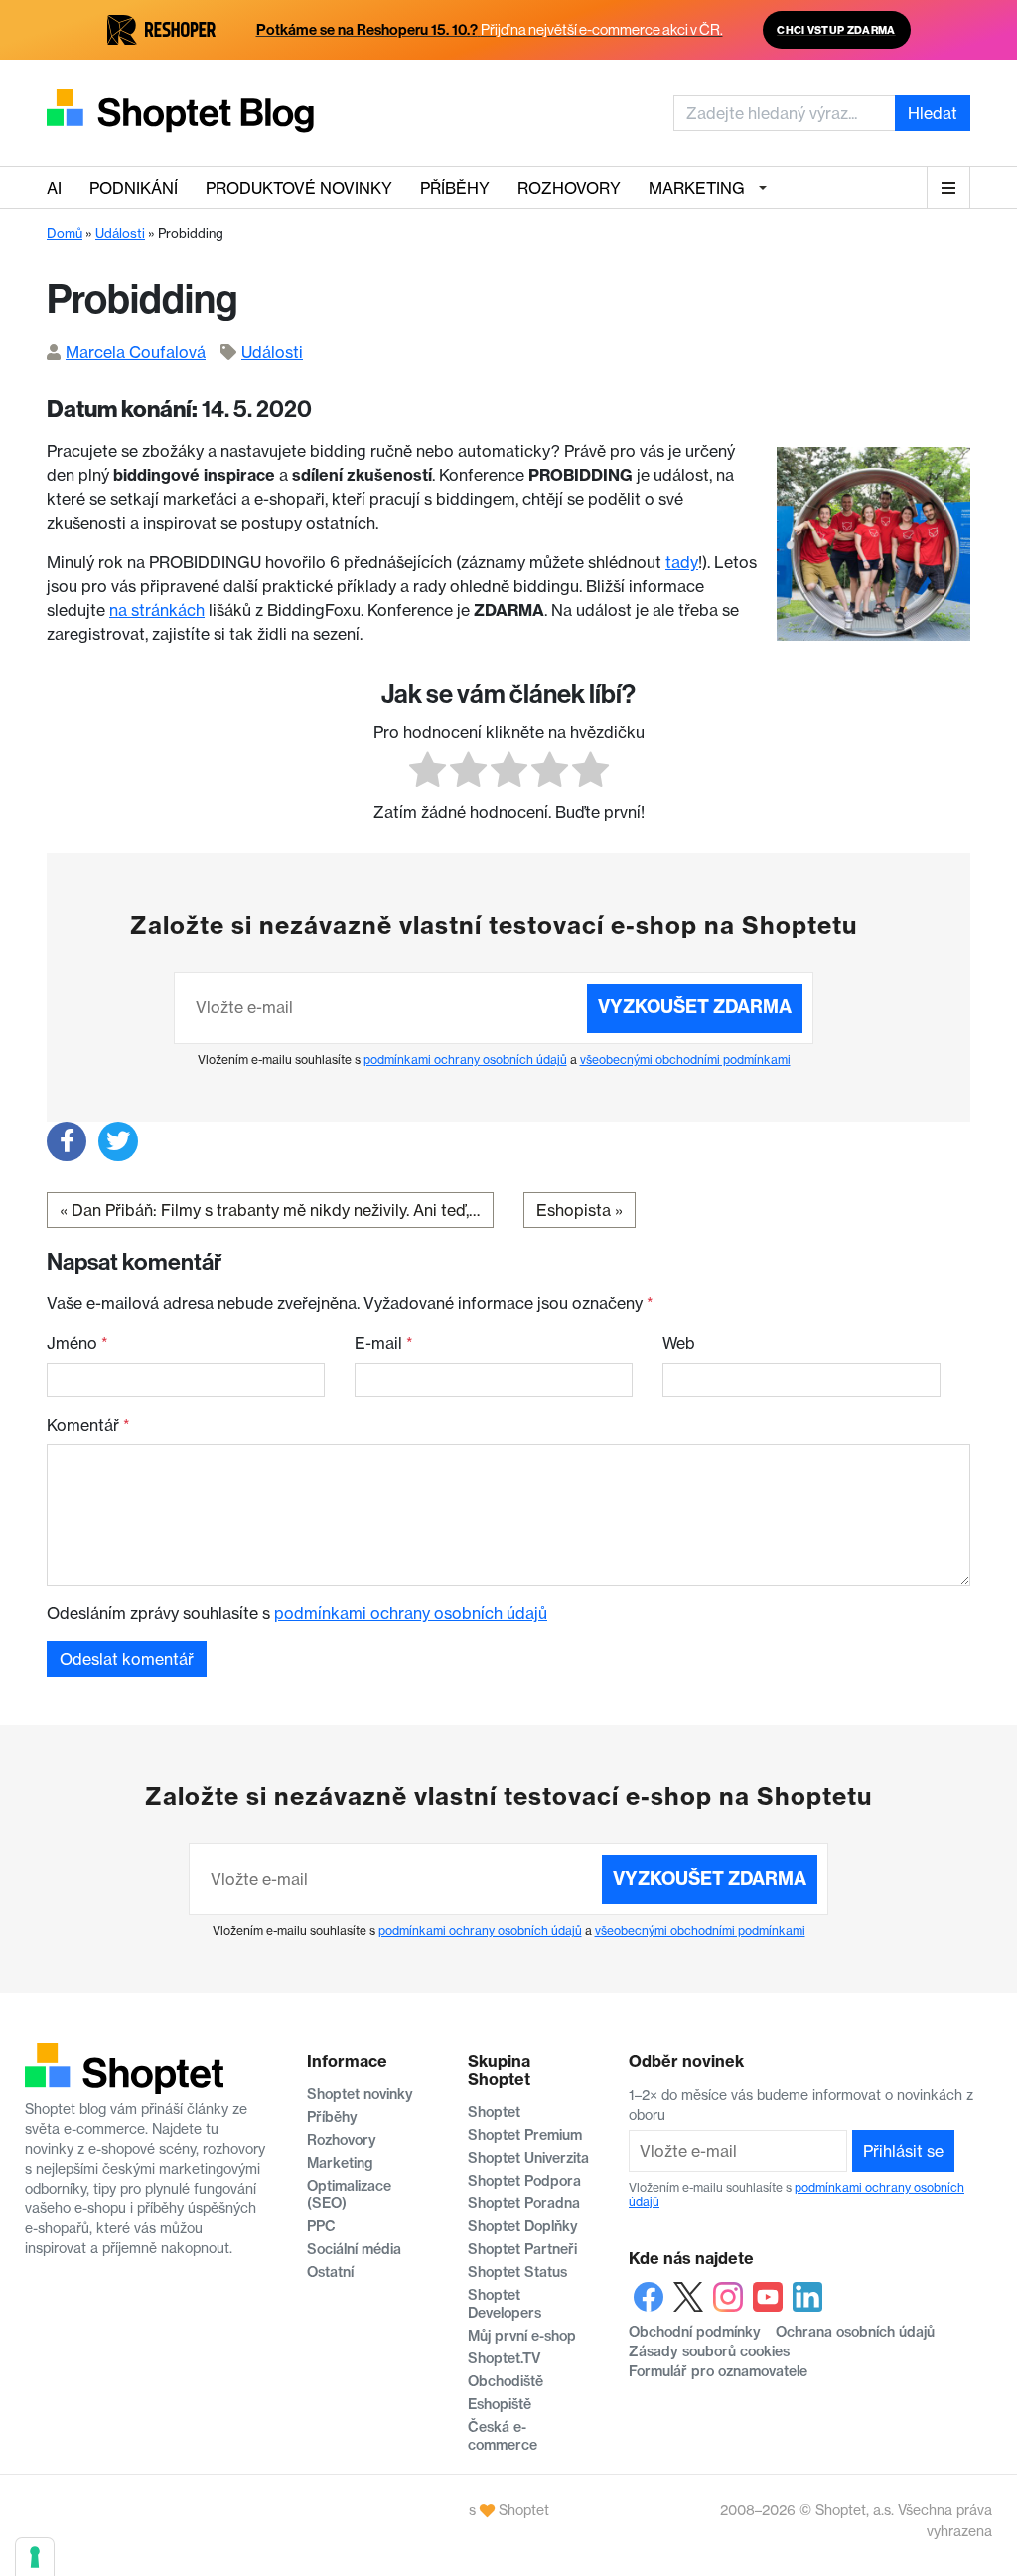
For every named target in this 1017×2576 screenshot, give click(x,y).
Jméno (77, 1343)
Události (120, 233)
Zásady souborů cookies (709, 2351)
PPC (321, 2226)
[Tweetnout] (118, 1141)
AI (54, 188)
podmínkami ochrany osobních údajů (465, 1060)
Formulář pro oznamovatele (718, 2371)
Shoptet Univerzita (528, 2158)
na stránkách (157, 610)
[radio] (428, 772)
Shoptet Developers (505, 2304)
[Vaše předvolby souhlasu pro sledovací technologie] (35, 2557)
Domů (65, 233)
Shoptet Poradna (524, 2203)
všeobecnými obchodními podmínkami (685, 1060)
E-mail (384, 1343)
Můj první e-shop (522, 2336)
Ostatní (330, 2272)
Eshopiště (500, 2404)
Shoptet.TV (504, 2358)
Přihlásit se (903, 2151)
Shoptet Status (517, 2272)
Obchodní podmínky (695, 2332)
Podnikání (134, 188)
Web (679, 1343)
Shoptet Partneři (522, 2249)
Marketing (697, 188)
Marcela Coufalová (136, 352)
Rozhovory (569, 188)
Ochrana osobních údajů (855, 2332)
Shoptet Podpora (524, 2181)
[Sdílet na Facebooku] (67, 1141)
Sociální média (354, 2249)
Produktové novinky (299, 188)
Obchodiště (506, 2381)
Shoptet (494, 2112)
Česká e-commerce (503, 2436)
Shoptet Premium (525, 2135)
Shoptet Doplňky (523, 2226)
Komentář (88, 1425)
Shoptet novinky (360, 2094)
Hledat (933, 113)
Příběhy (455, 188)
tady (682, 562)
